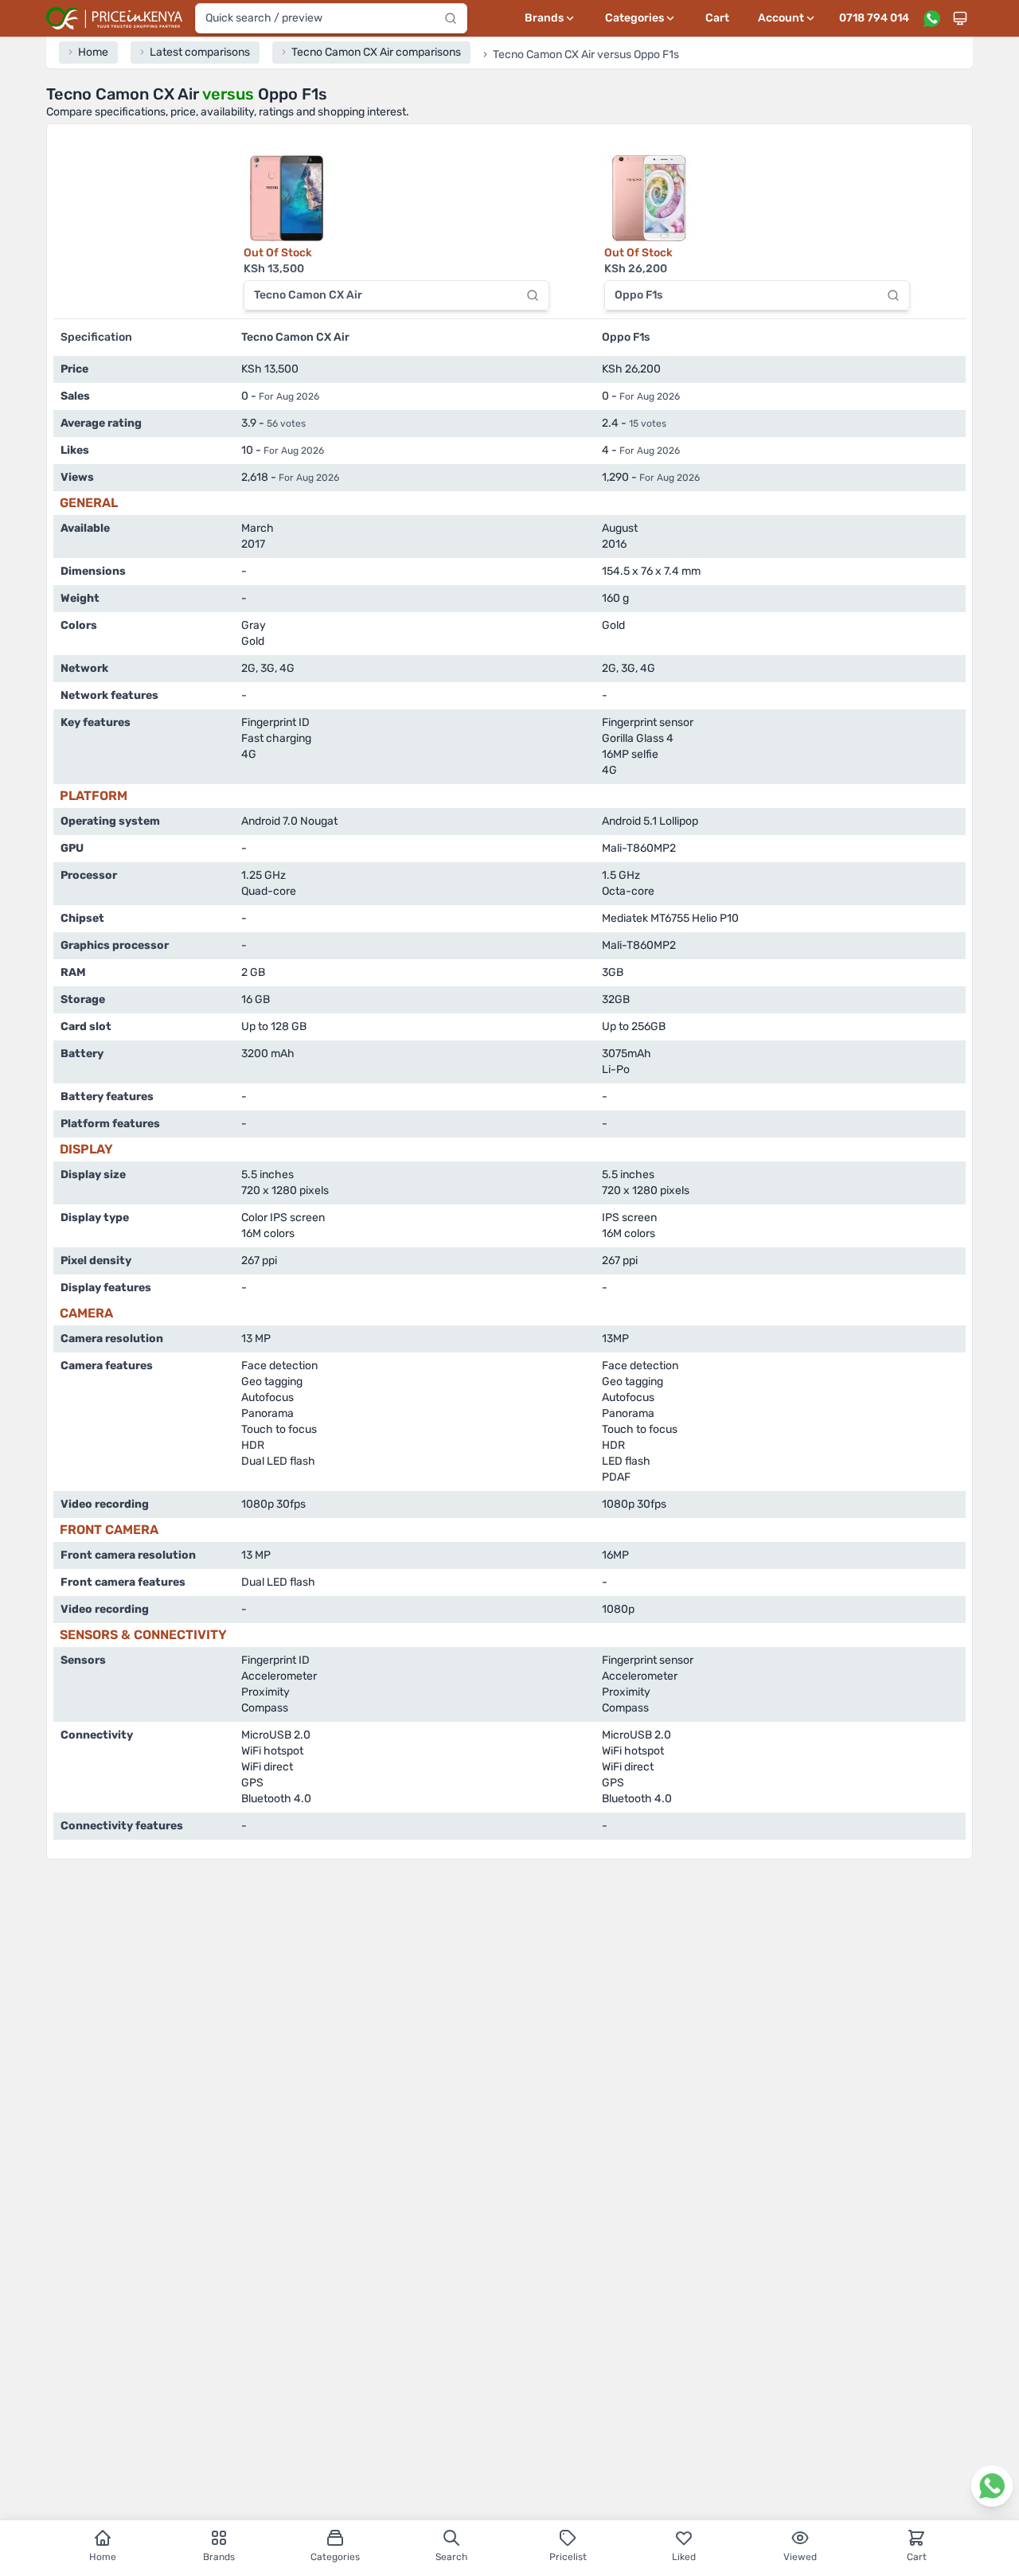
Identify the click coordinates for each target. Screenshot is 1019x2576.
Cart (717, 18)
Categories (335, 2557)
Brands (219, 2557)
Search (451, 2557)
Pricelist (568, 2557)
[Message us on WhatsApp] (931, 18)
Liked (684, 2557)
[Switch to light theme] (960, 18)
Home (103, 2557)
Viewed (800, 2557)
